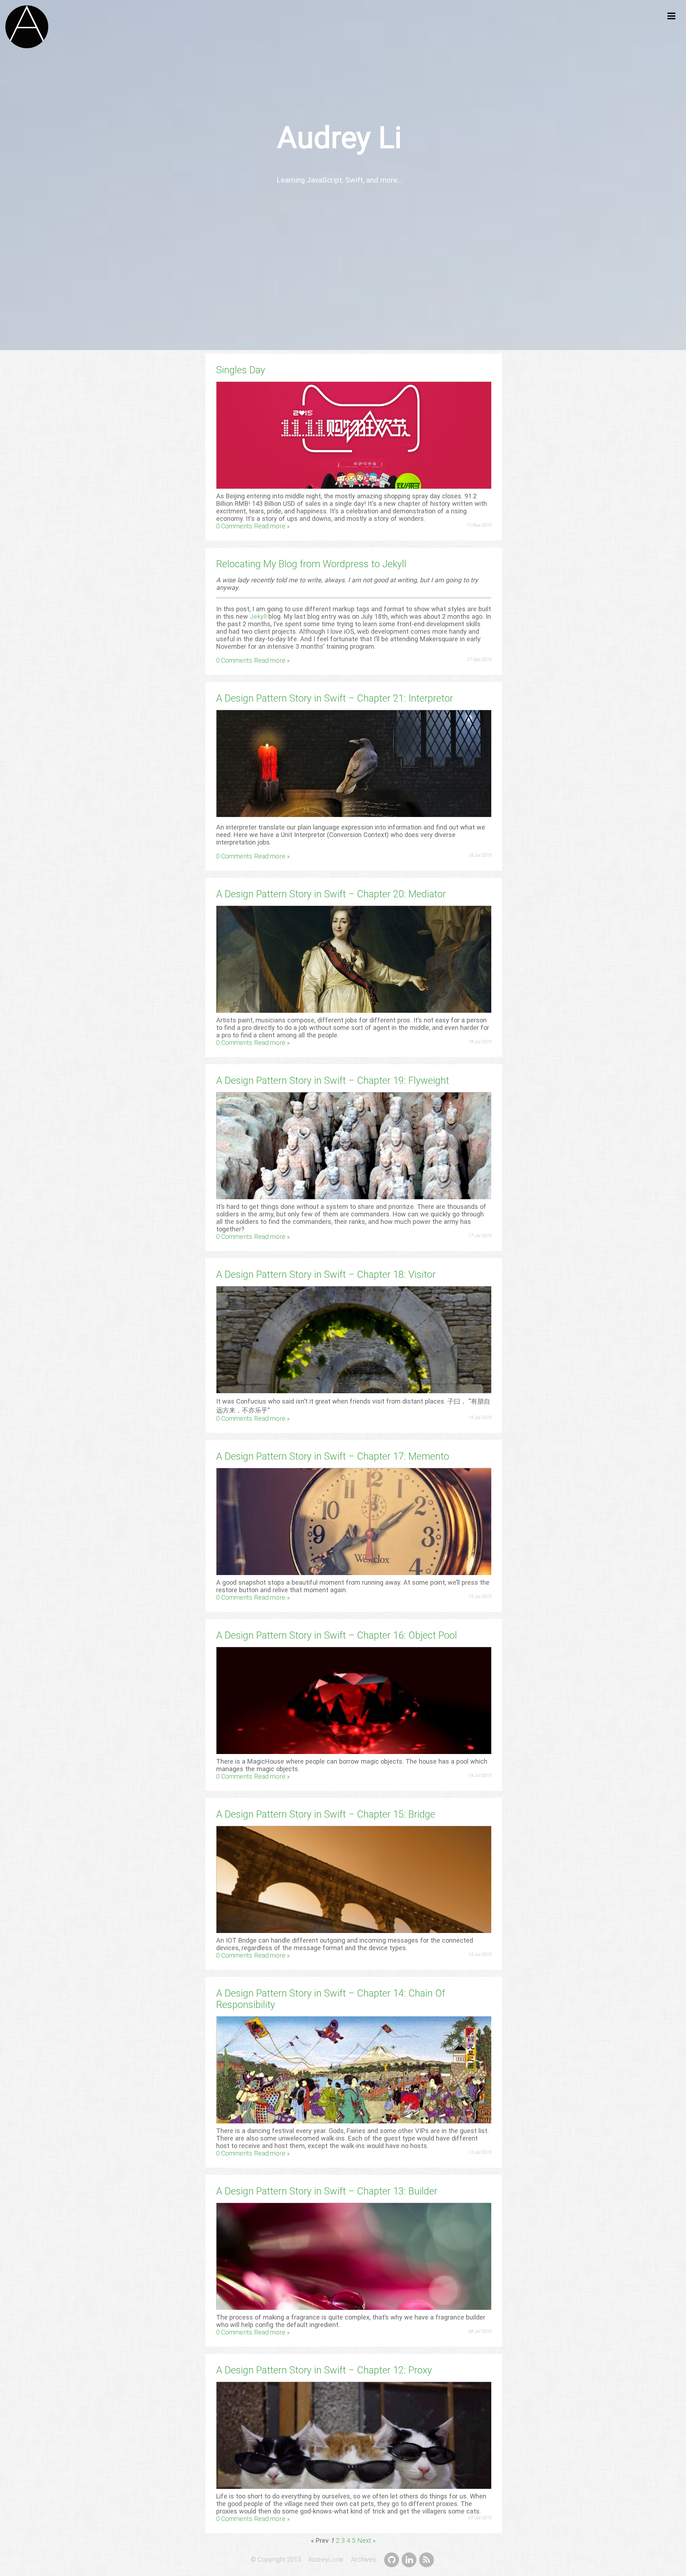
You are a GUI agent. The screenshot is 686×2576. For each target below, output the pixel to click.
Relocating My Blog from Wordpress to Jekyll (311, 564)
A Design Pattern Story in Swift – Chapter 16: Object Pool (337, 1635)
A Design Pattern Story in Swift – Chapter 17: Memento (333, 1456)
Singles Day (241, 370)
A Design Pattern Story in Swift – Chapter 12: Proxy (324, 2370)
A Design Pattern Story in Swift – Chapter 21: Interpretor (335, 698)
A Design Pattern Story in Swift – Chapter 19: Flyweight (333, 1081)
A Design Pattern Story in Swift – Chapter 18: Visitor (326, 1275)
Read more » (272, 526)
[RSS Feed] (426, 2559)
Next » (366, 2540)
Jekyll (258, 616)
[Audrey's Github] (392, 2559)
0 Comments (234, 526)
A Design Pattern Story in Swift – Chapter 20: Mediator (331, 894)
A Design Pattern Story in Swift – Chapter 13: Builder (327, 2191)
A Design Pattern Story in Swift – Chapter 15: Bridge (326, 1814)
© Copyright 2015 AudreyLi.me (300, 2559)
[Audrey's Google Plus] (409, 2559)
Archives (367, 2559)
